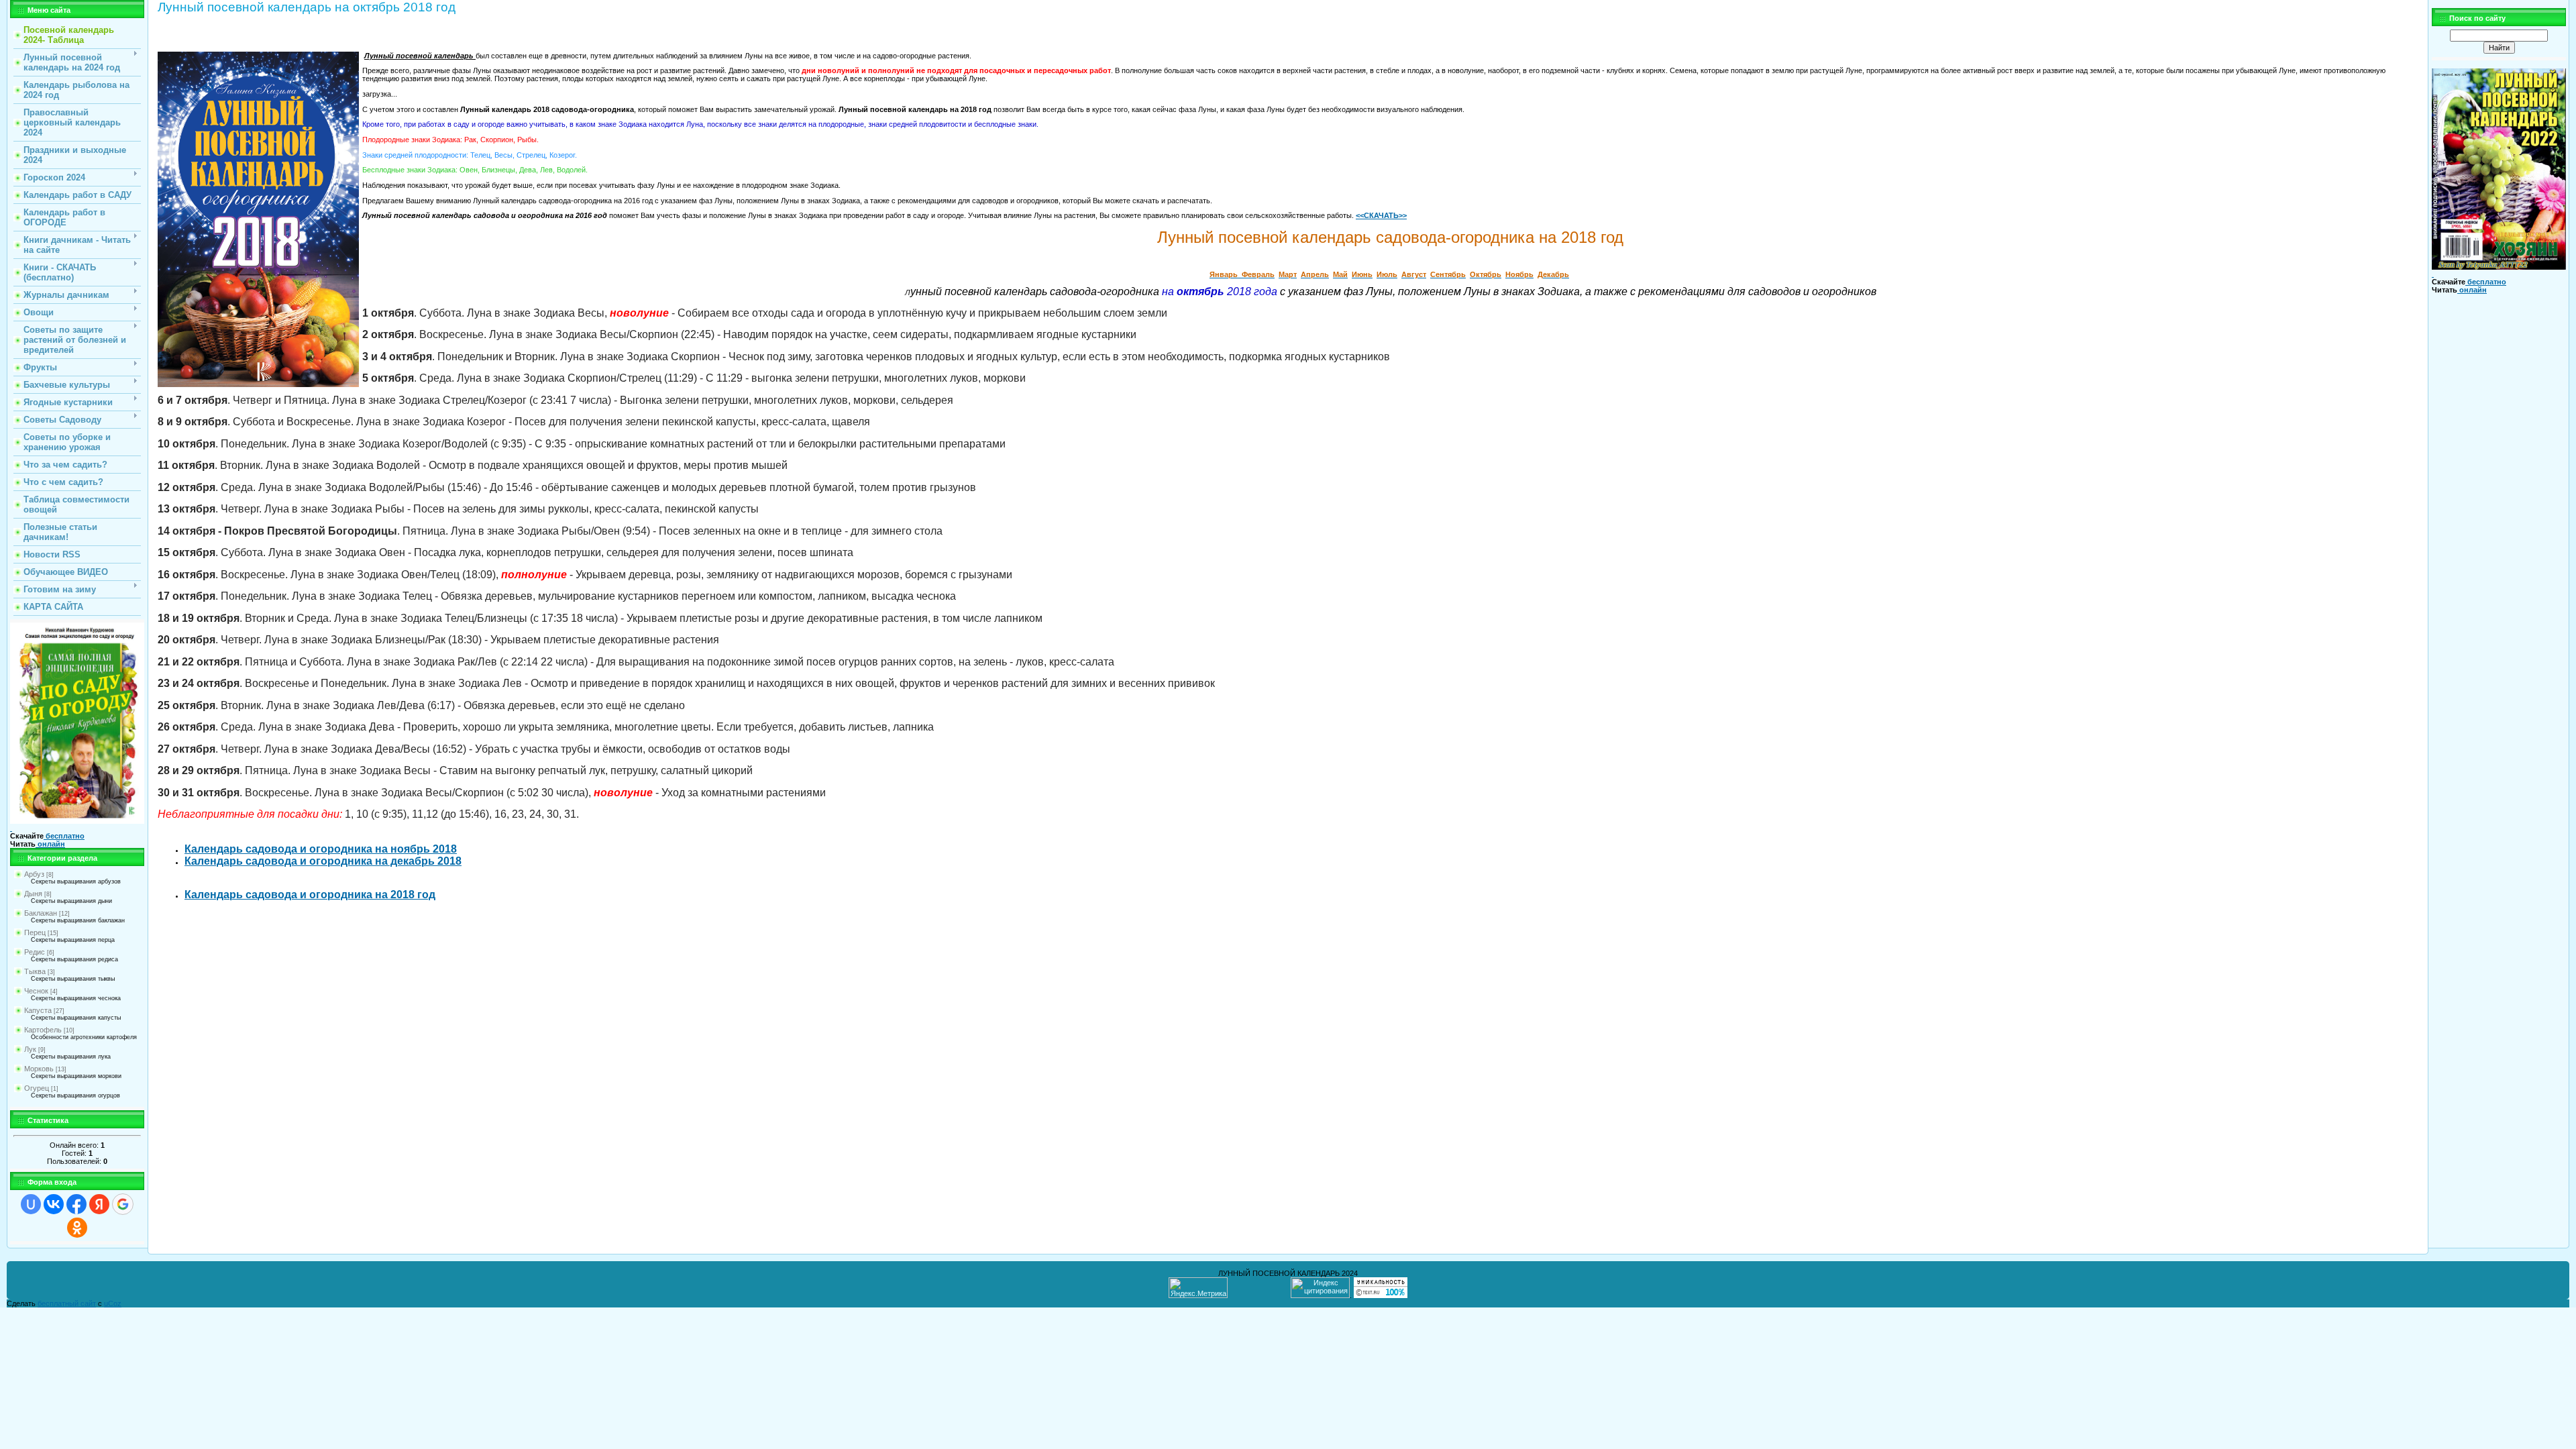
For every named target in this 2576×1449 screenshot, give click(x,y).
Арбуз (34, 874)
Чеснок (36, 991)
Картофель (43, 1030)
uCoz (113, 1303)
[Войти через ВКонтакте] (54, 1204)
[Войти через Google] (123, 1204)
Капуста (38, 1010)
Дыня (33, 894)
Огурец (37, 1088)
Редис (35, 952)
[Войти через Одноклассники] (77, 1228)
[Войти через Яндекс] (99, 1204)
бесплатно (64, 836)
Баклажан (41, 913)
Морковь (39, 1069)
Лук (30, 1049)
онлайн (50, 844)
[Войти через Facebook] (76, 1204)
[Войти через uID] (31, 1204)
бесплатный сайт (67, 1303)
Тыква (35, 971)
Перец (35, 932)
